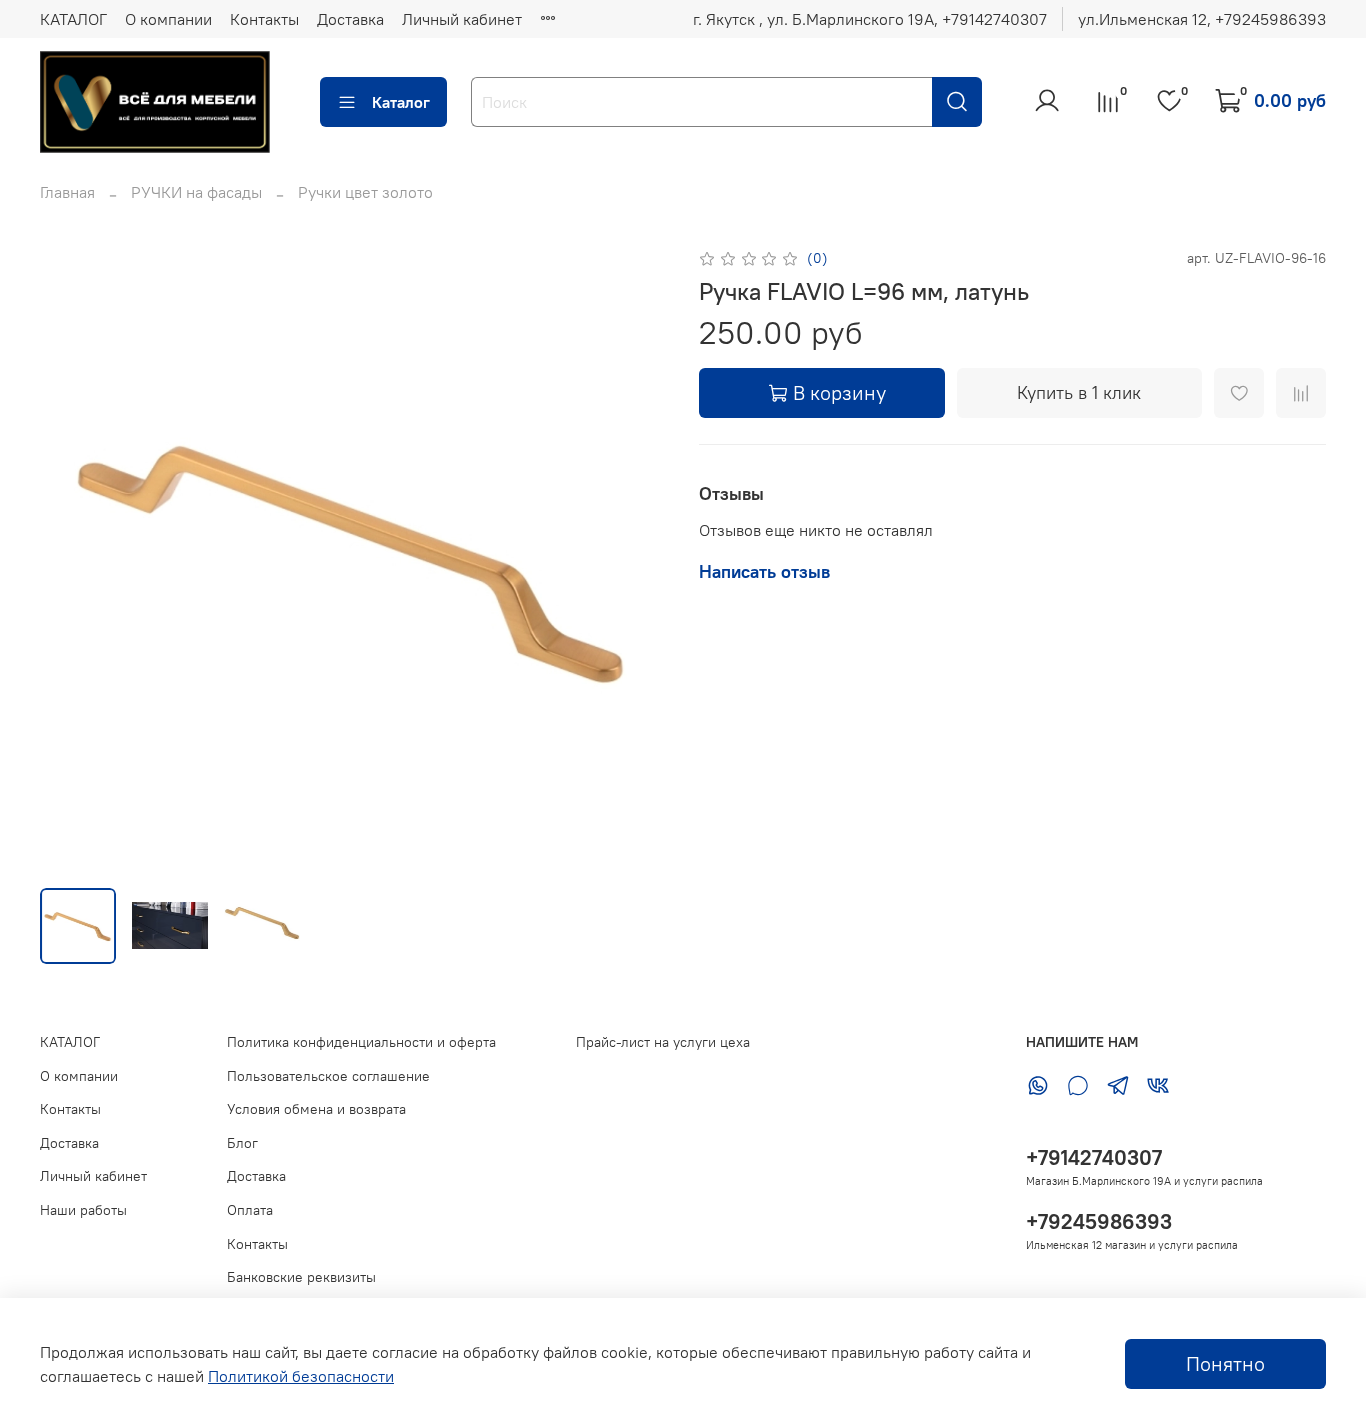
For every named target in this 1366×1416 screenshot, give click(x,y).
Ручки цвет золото (365, 192)
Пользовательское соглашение (328, 1076)
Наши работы (83, 1210)
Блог (242, 1143)
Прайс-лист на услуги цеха (663, 1042)
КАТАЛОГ (73, 19)
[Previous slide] (72, 558)
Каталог (401, 102)
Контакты (264, 19)
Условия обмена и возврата (316, 1109)
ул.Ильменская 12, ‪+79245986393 (1202, 19)
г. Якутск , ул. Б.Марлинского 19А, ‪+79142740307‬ (870, 19)
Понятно (1225, 1363)
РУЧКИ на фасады (196, 192)
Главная (67, 192)
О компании (168, 19)
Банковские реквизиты (301, 1277)
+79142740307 (1094, 1157)
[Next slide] (635, 558)
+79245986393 (1099, 1221)
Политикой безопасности (301, 1376)
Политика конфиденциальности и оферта (361, 1042)
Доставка (350, 19)
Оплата (250, 1210)
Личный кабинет (462, 19)
